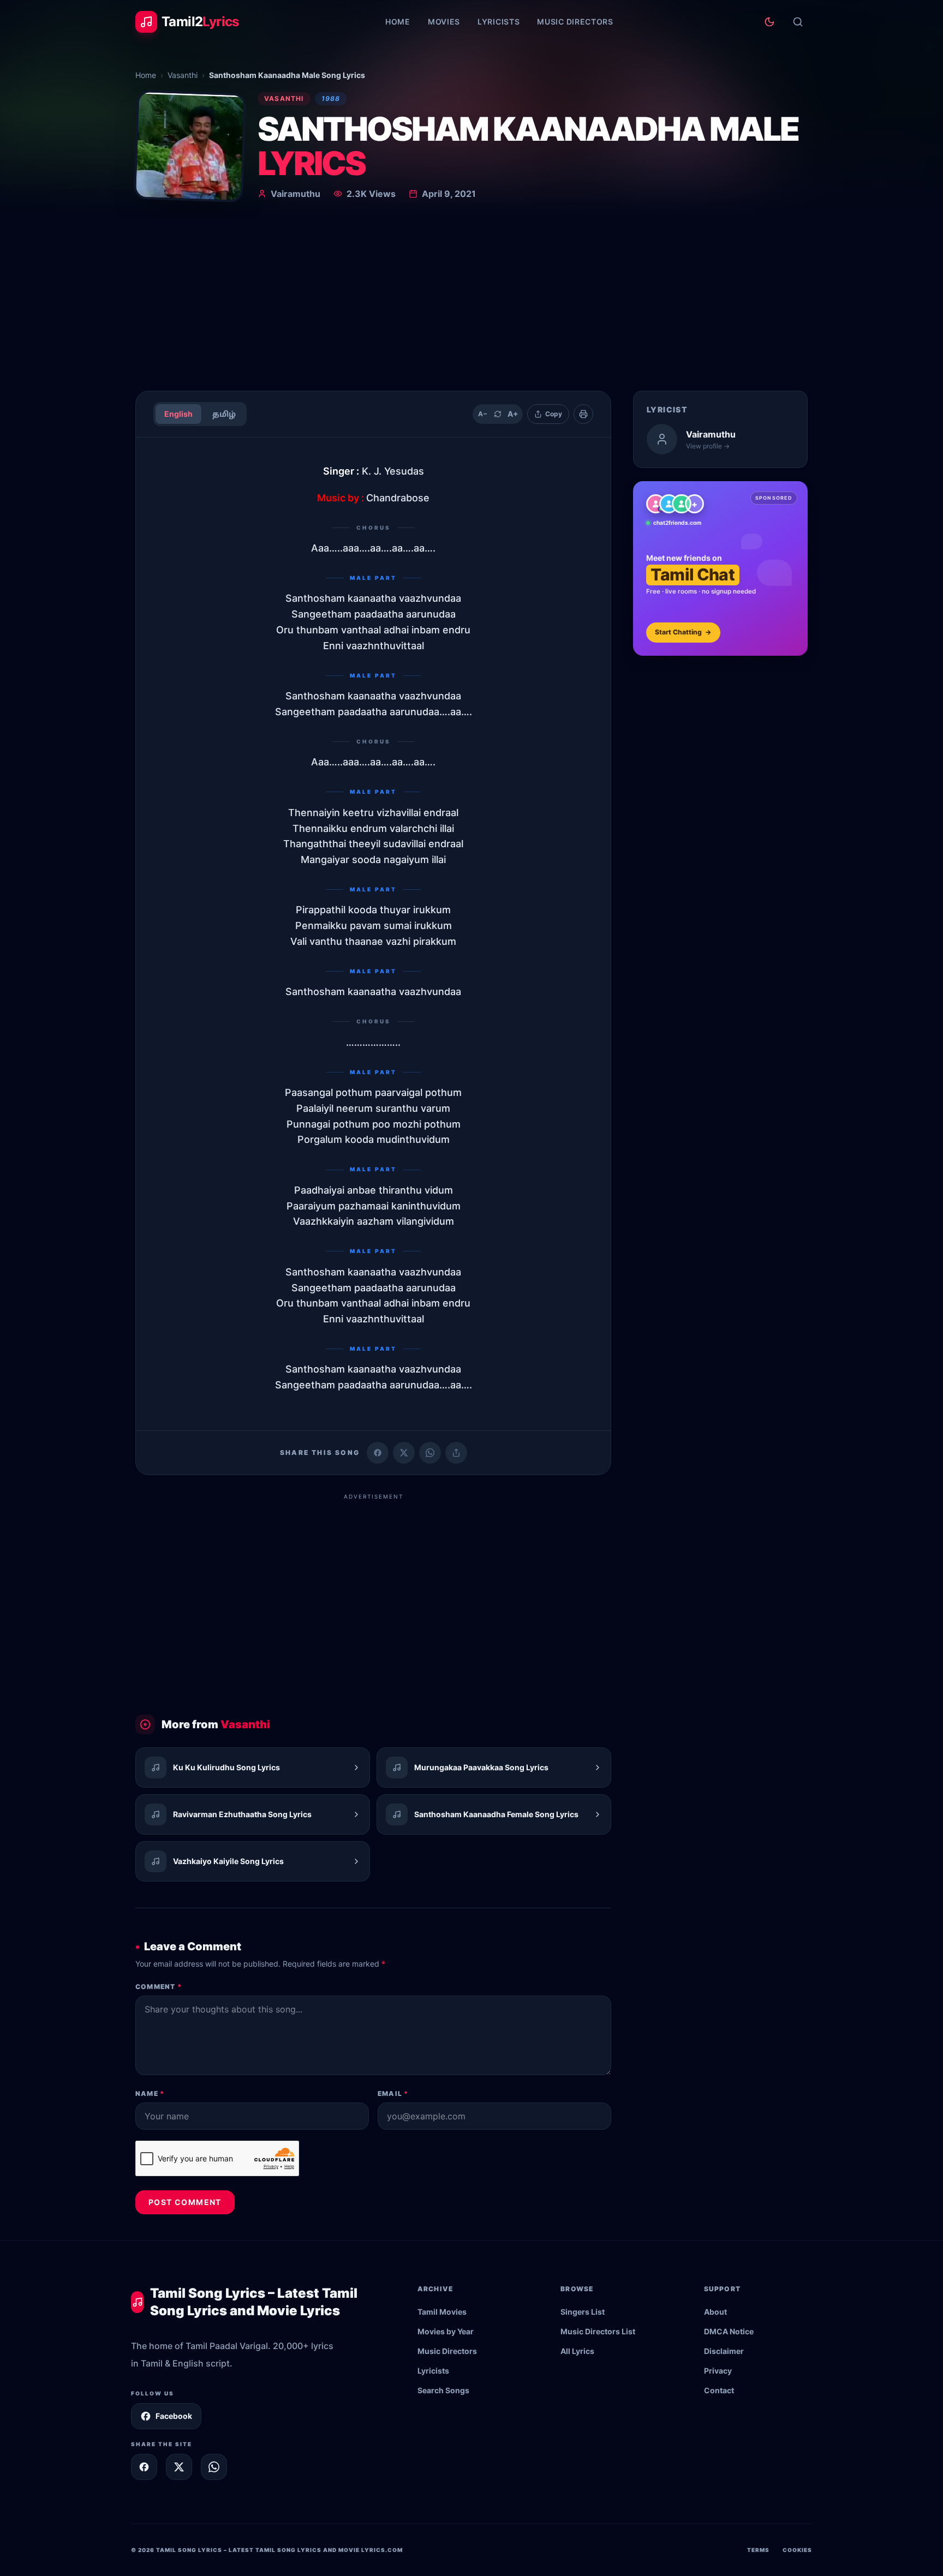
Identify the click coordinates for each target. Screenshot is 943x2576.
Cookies (797, 2550)
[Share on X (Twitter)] (404, 1453)
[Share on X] (179, 2467)
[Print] (583, 414)
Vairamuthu (296, 194)
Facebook (174, 2416)
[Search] (798, 22)
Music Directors (575, 22)
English (178, 414)
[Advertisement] (471, 300)
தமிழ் (224, 414)
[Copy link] (456, 1453)
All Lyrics (577, 2351)
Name (150, 2093)
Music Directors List (598, 2331)
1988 (331, 98)
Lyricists (499, 22)
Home (398, 22)
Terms (758, 2550)
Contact (719, 2390)
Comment (159, 1987)
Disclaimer (724, 2351)
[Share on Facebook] (378, 1453)
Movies (444, 22)
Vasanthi (183, 75)
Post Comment (185, 2202)
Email (393, 2093)
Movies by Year (446, 2331)
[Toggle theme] (769, 22)
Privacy (718, 2371)
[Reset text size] (498, 414)
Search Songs (443, 2390)
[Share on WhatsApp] (430, 1453)
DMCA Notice (729, 2331)
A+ (513, 414)
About (715, 2312)
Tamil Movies (442, 2312)
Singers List (583, 2312)
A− (483, 414)
